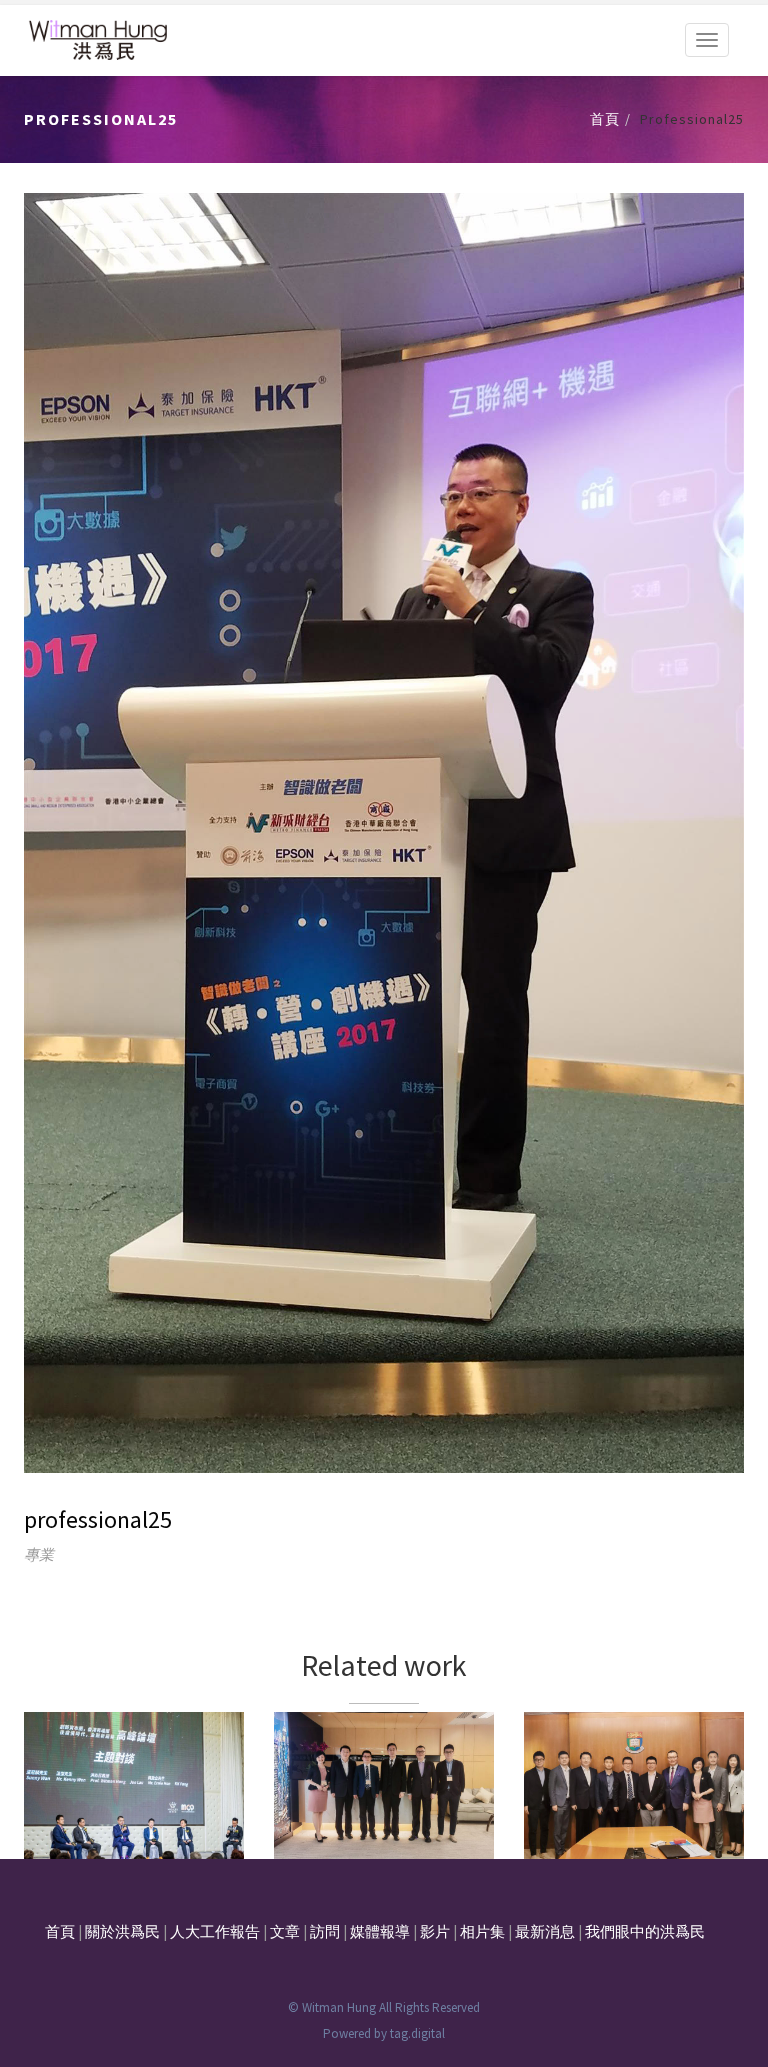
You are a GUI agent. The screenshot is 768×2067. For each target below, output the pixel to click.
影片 (435, 1931)
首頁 (605, 119)
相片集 (482, 1931)
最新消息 (545, 1931)
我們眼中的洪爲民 (645, 1931)
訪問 (325, 1931)
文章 (285, 1931)
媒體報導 (380, 1931)
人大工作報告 (215, 1931)
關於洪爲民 (122, 1931)
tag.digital (417, 2033)
